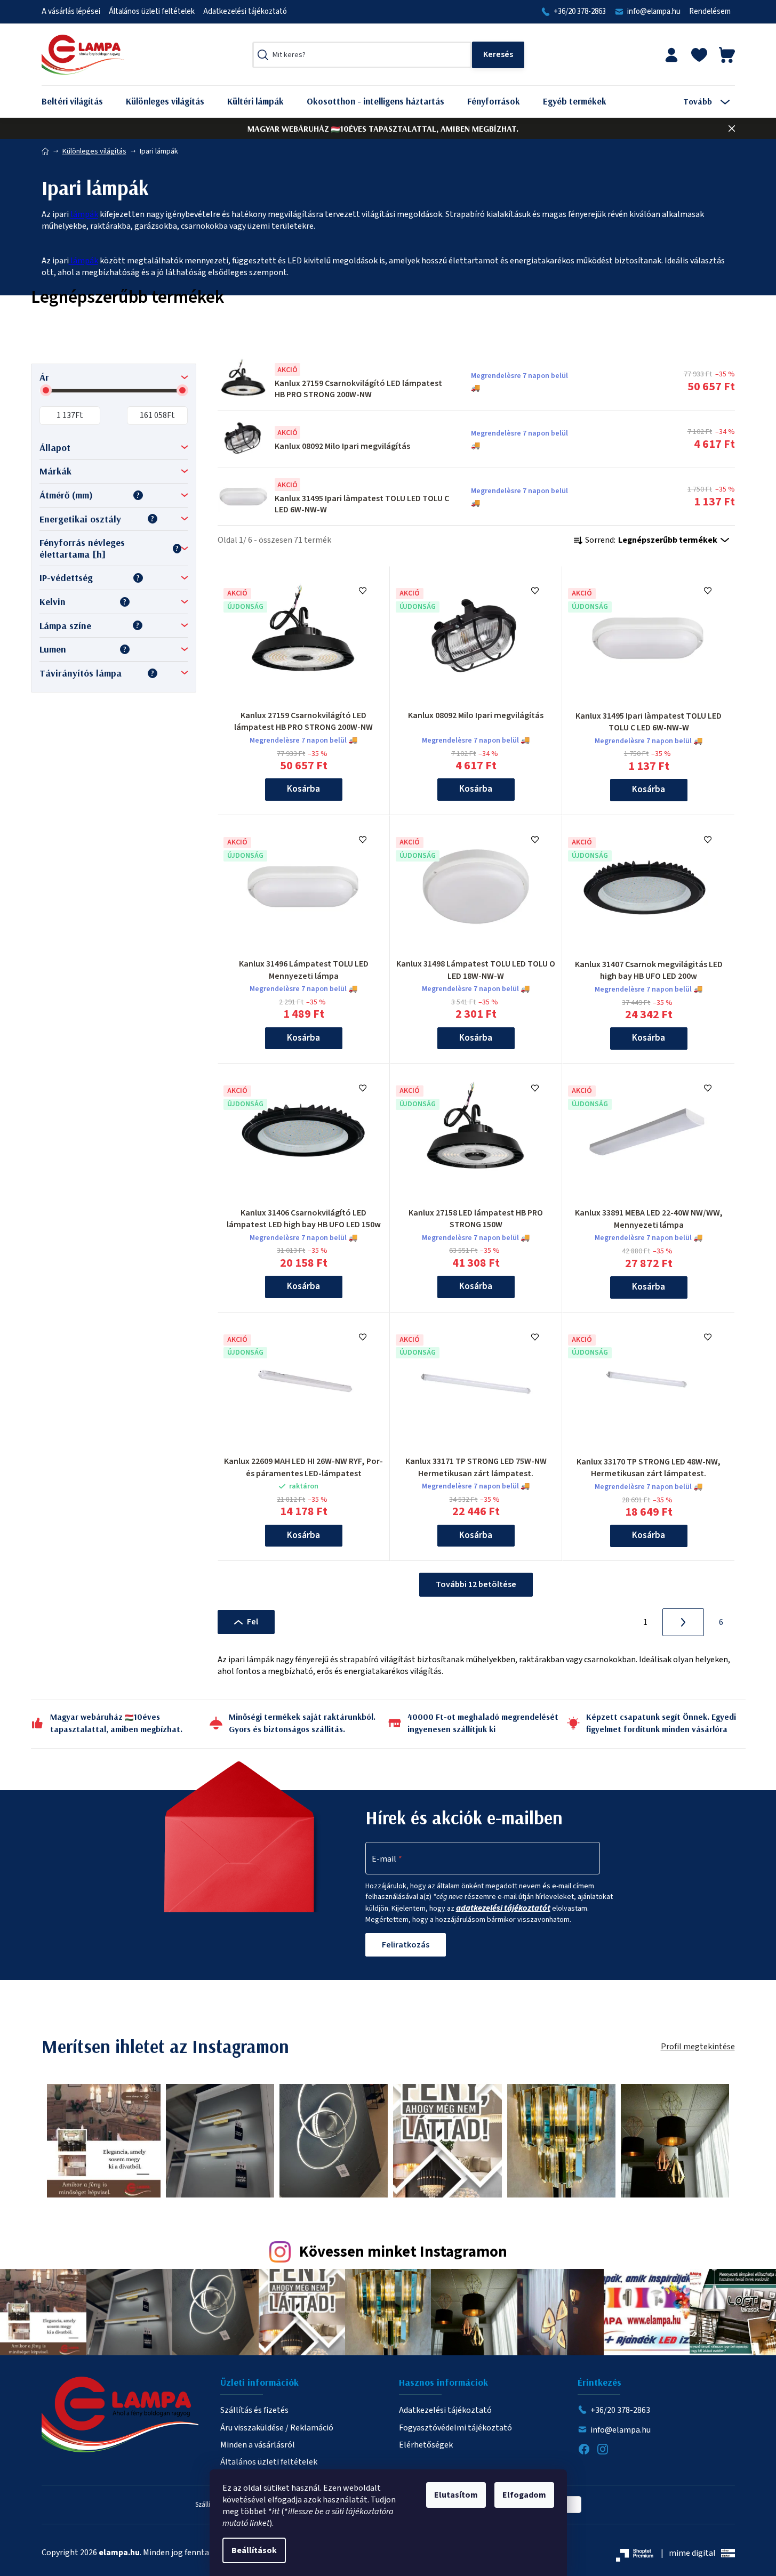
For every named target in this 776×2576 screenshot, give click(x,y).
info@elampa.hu (654, 11)
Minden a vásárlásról (258, 2445)
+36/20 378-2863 (580, 11)
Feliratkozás (406, 1945)
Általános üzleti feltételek (152, 11)
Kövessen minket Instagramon (403, 2252)
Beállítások (254, 2550)
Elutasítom (456, 2495)
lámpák (84, 214)
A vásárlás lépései (71, 11)
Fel (253, 1622)
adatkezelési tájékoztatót (503, 1908)
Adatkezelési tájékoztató (245, 11)
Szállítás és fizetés (254, 2410)
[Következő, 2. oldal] (683, 1622)
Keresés (498, 55)
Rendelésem (710, 11)
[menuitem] (80, 102)
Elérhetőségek (426, 2445)
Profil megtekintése (698, 2047)
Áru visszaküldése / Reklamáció (277, 2428)
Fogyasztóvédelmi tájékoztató (455, 2428)
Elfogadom (524, 2495)
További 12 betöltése (476, 1584)
